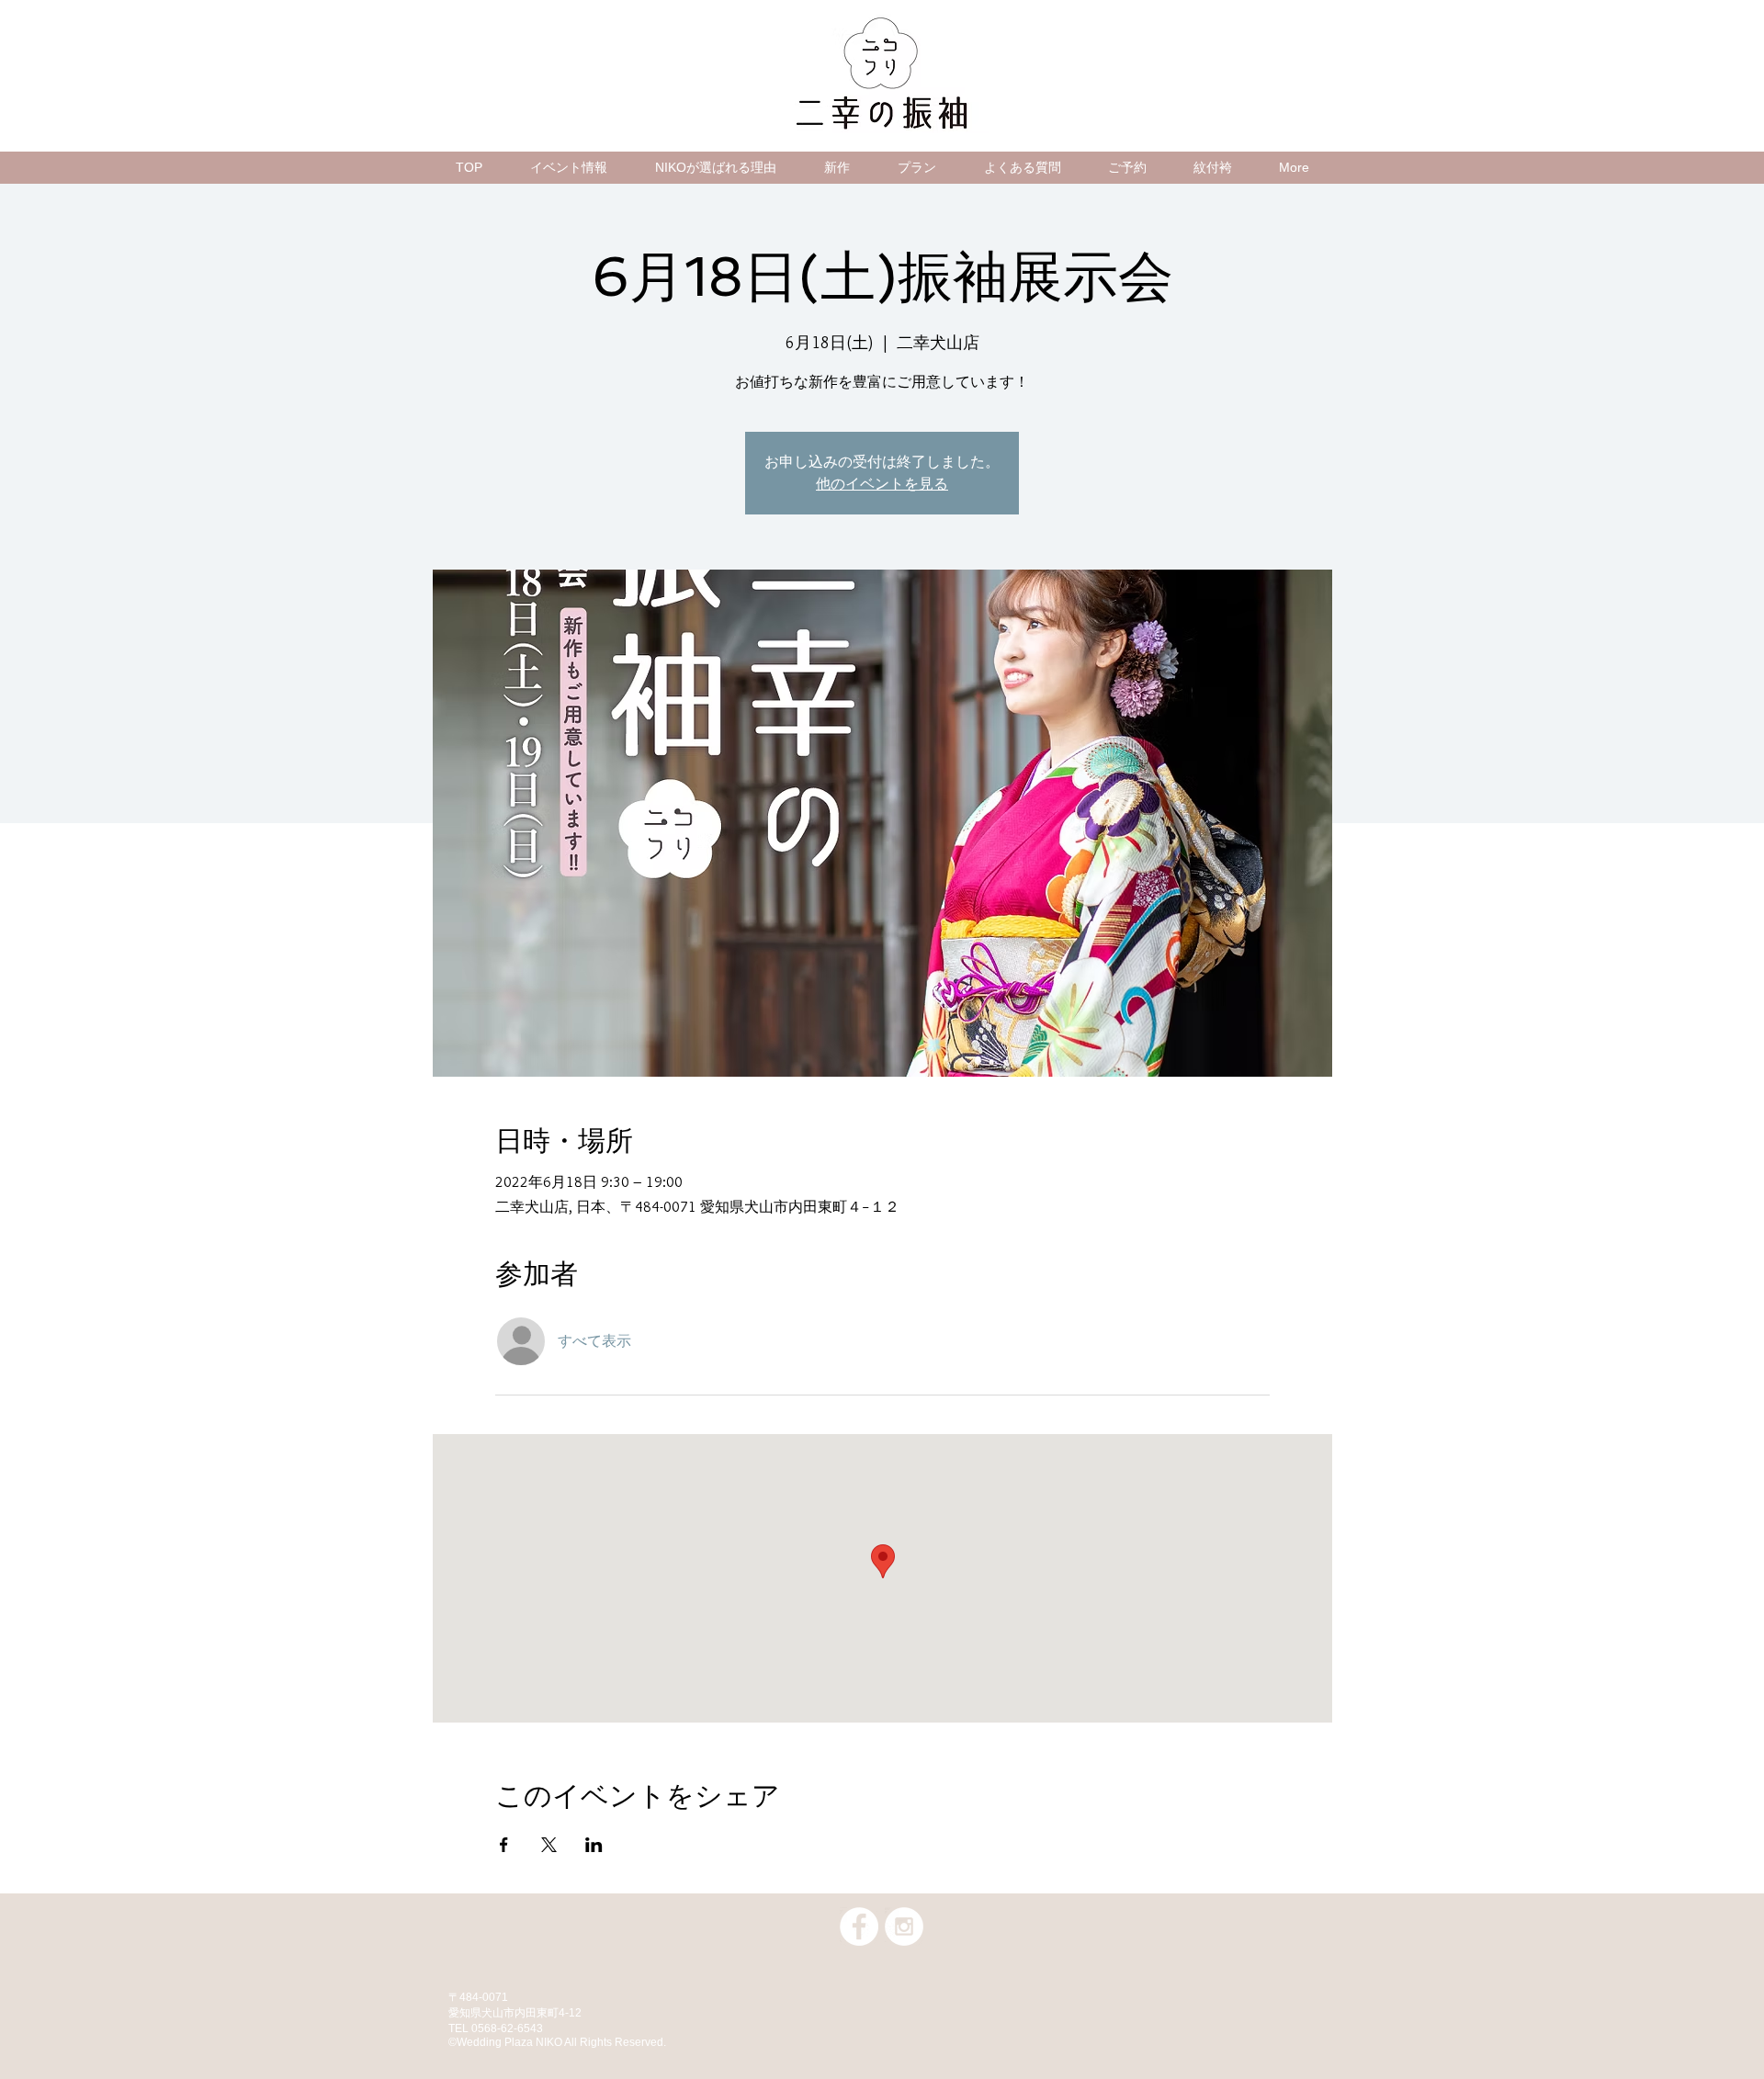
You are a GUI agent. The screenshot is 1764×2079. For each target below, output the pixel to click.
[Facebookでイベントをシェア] (504, 1845)
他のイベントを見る (882, 484)
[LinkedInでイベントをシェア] (594, 1845)
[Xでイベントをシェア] (549, 1845)
